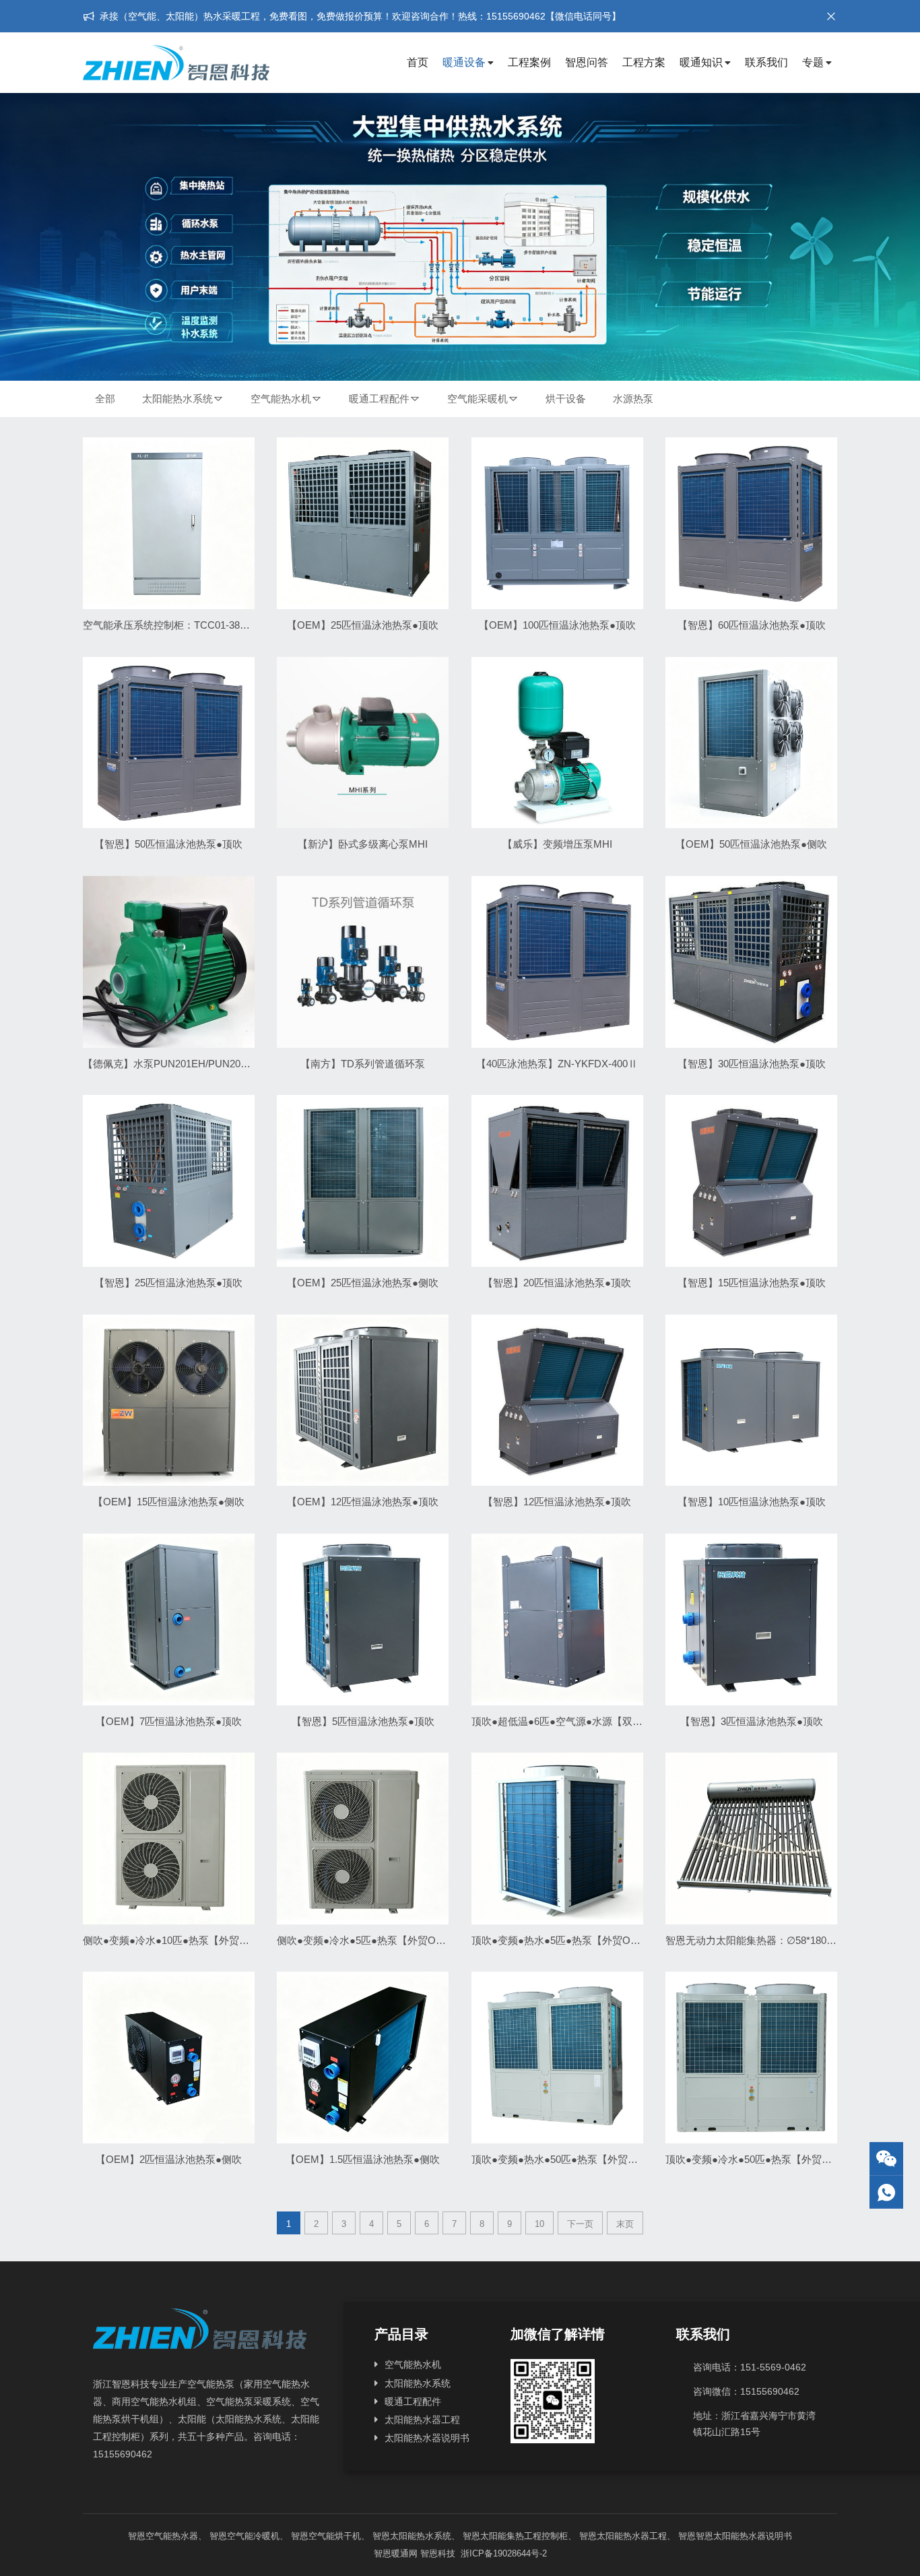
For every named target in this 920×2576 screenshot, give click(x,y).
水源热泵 (633, 399)
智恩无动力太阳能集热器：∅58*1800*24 (756, 1940)
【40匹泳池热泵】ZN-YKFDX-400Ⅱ (557, 1064)
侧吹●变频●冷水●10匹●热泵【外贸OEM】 (178, 1940)
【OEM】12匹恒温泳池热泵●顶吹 (363, 1502)
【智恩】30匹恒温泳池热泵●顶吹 (752, 1064)
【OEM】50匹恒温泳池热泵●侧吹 (751, 844)
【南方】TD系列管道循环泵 (363, 1064)
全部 (105, 399)
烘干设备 (566, 399)
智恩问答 (587, 62)
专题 (813, 62)
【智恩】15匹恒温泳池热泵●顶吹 (752, 1283)
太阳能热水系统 (177, 399)
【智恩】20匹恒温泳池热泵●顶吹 (557, 1283)
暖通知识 (701, 62)
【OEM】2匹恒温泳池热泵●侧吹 (169, 2159)
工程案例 (529, 62)
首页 (418, 62)
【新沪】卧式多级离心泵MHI (363, 844)
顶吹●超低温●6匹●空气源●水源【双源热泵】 (572, 1721)
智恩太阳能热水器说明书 (744, 2536)
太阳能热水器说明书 (427, 2438)
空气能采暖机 (478, 399)
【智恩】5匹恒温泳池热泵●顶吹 (363, 1721)
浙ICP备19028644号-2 (502, 2553)
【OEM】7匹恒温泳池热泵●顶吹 (169, 1721)
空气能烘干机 (335, 2536)
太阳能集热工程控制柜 (524, 2536)
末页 (625, 2224)
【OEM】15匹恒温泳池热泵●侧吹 (169, 1502)
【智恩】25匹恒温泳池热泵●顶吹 (168, 1283)
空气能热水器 (172, 2536)
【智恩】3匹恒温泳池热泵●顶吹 (752, 1721)
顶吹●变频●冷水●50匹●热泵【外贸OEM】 (760, 2159)
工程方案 (644, 62)
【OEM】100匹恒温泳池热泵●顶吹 (557, 625)
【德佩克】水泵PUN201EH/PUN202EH (171, 1064)
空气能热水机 (281, 399)
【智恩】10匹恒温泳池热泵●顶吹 (752, 1502)
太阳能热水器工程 (422, 2420)
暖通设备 (464, 62)
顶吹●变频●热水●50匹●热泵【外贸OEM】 (566, 2159)
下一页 (580, 2224)
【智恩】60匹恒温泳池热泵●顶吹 (752, 625)
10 (539, 2224)
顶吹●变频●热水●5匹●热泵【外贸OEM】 (564, 1940)
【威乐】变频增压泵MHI (557, 844)
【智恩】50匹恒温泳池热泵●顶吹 (168, 844)
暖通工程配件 (379, 399)
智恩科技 (438, 2553)
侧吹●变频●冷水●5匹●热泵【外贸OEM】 (369, 1940)
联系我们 (766, 62)
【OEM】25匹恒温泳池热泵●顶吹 (363, 625)
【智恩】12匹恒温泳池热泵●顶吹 (557, 1502)
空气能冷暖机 (253, 2536)
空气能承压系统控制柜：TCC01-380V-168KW (185, 625)
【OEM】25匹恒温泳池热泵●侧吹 (363, 1283)
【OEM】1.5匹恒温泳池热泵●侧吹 (363, 2159)
